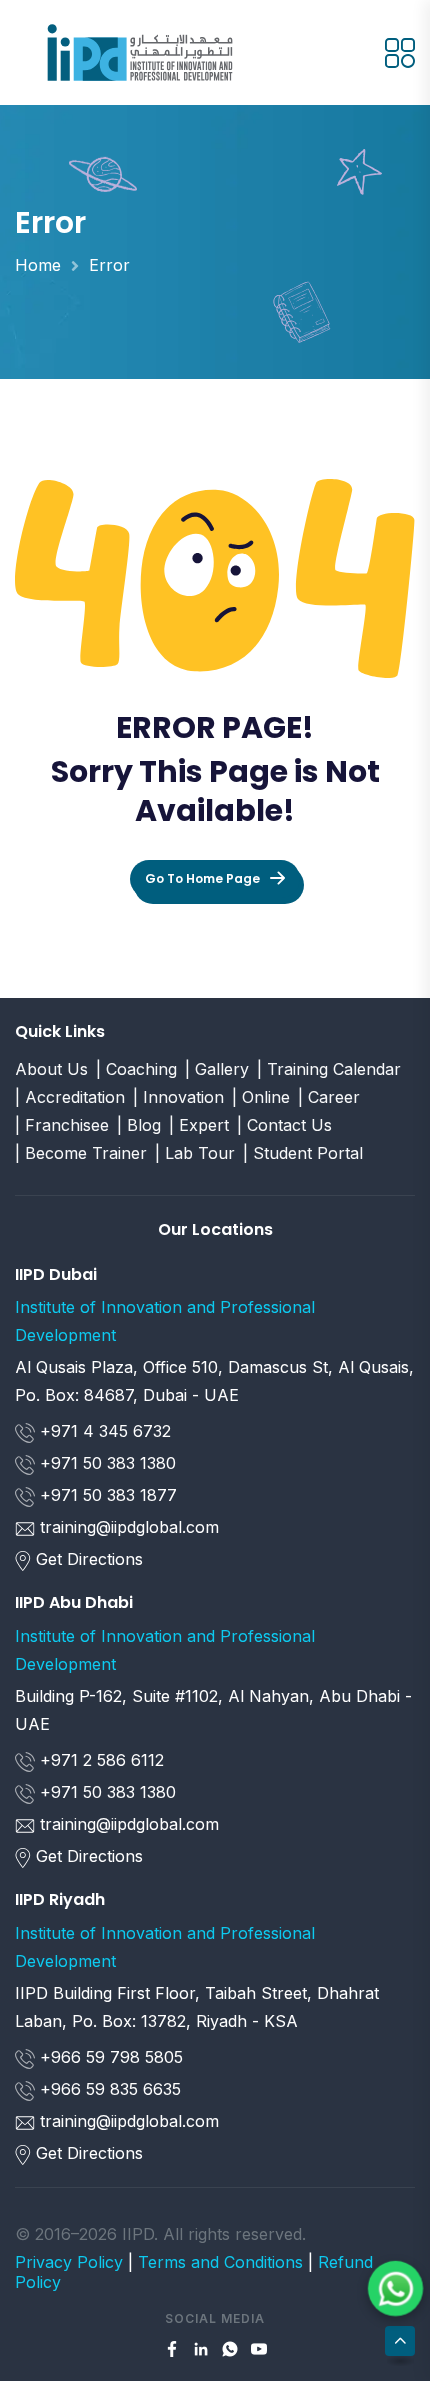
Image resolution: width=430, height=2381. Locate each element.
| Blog (139, 1125)
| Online (261, 1097)
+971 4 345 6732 (103, 1431)
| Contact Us (284, 1125)
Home (38, 265)
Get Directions (89, 1559)
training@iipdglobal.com (129, 1527)
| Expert (199, 1125)
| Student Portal (303, 1153)
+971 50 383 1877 (106, 1495)
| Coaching (136, 1069)
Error (109, 265)
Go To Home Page (202, 878)
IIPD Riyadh (60, 1899)
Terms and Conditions (220, 2262)
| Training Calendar (329, 1069)
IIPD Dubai (56, 1274)
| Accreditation (70, 1097)
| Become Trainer (81, 1153)
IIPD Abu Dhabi (74, 1602)
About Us (51, 1069)
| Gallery (217, 1069)
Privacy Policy (69, 2262)
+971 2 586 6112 (99, 1760)
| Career (329, 1097)
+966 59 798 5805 (109, 2057)
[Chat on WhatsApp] (396, 2289)
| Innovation (178, 1097)
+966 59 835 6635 (108, 2089)
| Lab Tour (195, 1153)
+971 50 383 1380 (105, 1463)
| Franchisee (62, 1125)
